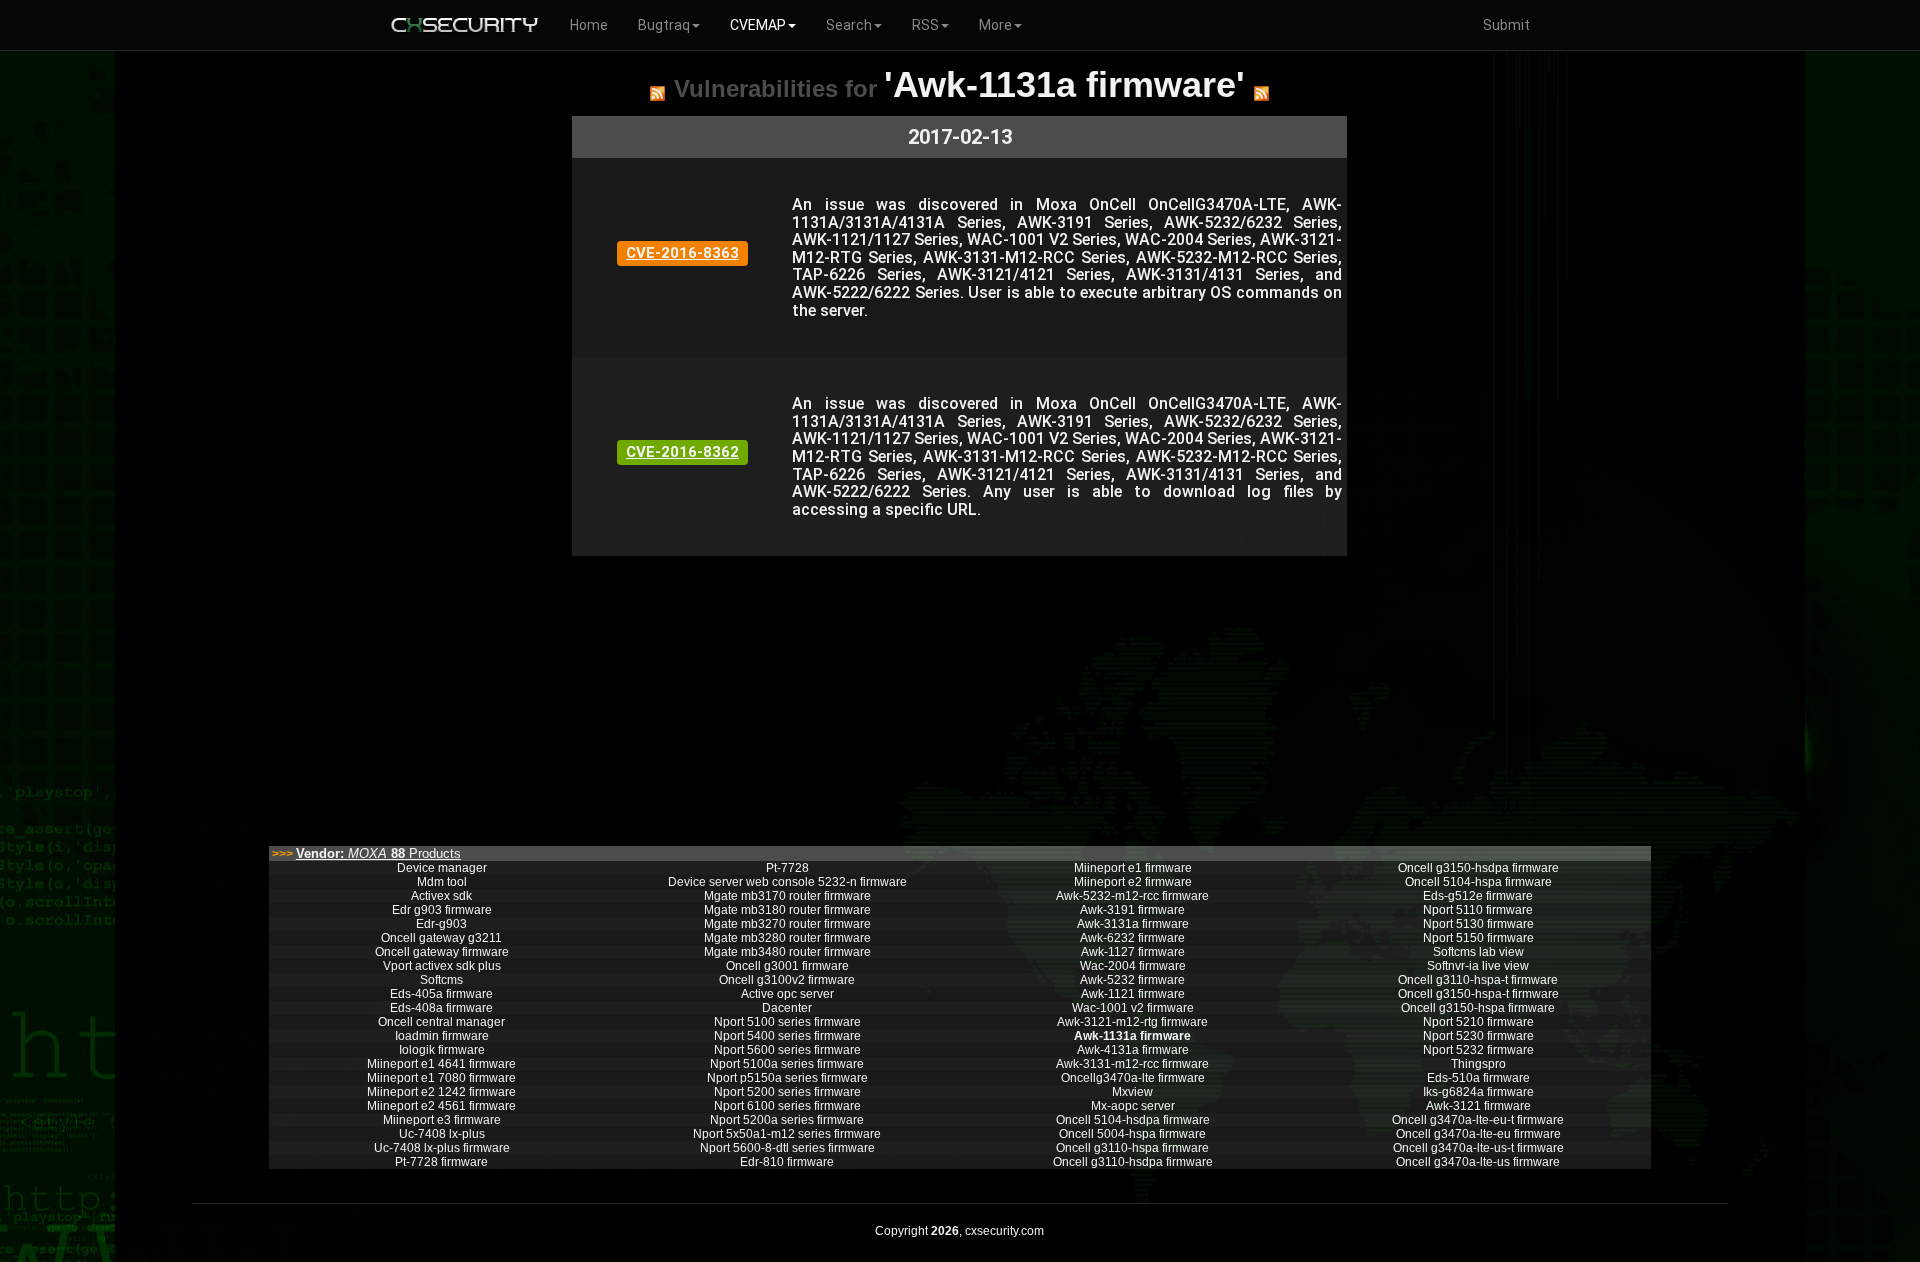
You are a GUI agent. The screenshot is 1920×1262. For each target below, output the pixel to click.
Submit (1506, 25)
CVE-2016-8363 (682, 253)
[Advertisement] (959, 696)
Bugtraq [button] (664, 25)
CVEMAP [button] (758, 25)
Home (589, 25)
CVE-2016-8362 (682, 452)
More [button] (995, 25)
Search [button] (849, 25)
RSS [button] (925, 25)
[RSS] (657, 93)
